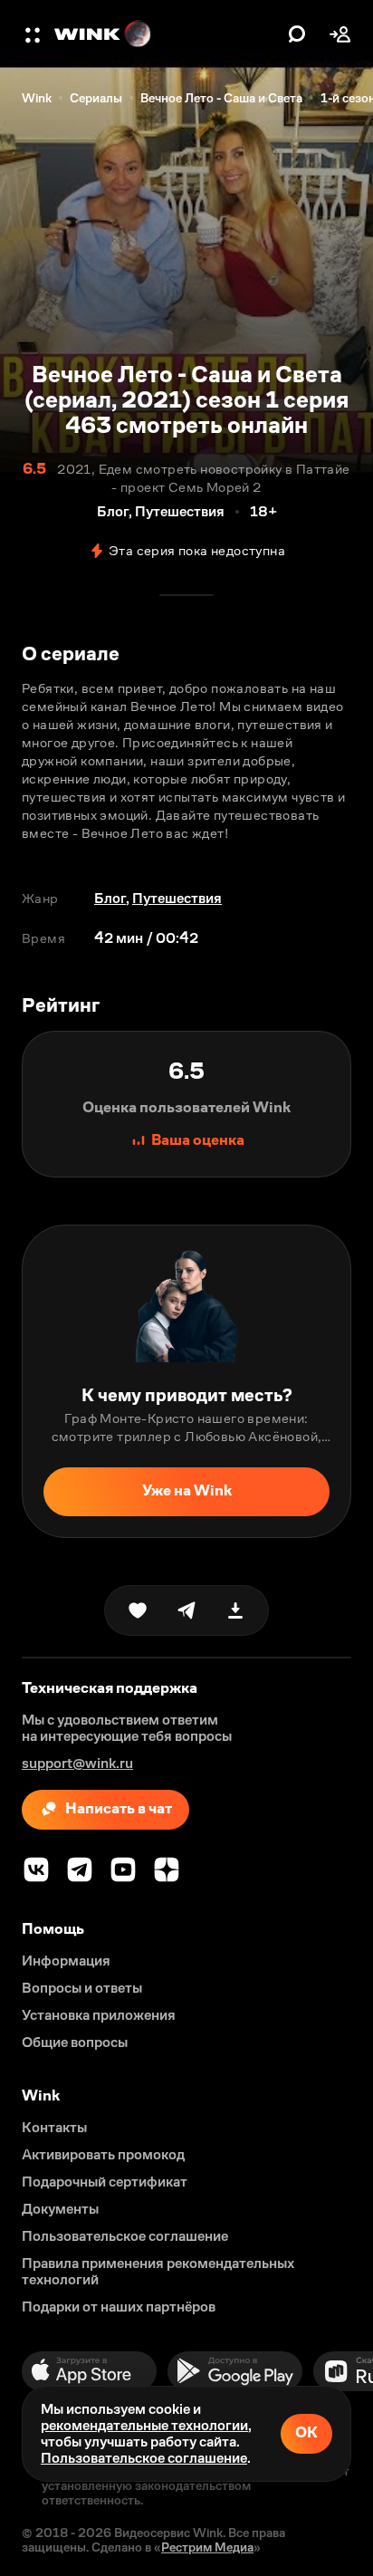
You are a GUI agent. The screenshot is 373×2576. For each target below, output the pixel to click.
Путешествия (177, 898)
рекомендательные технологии (144, 2425)
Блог (110, 898)
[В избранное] (138, 1610)
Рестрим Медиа (207, 2547)
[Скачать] (235, 1610)
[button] (34, 34)
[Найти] (297, 34)
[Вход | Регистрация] (340, 34)
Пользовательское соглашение (144, 2458)
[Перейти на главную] (167, 34)
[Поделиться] (186, 1610)
